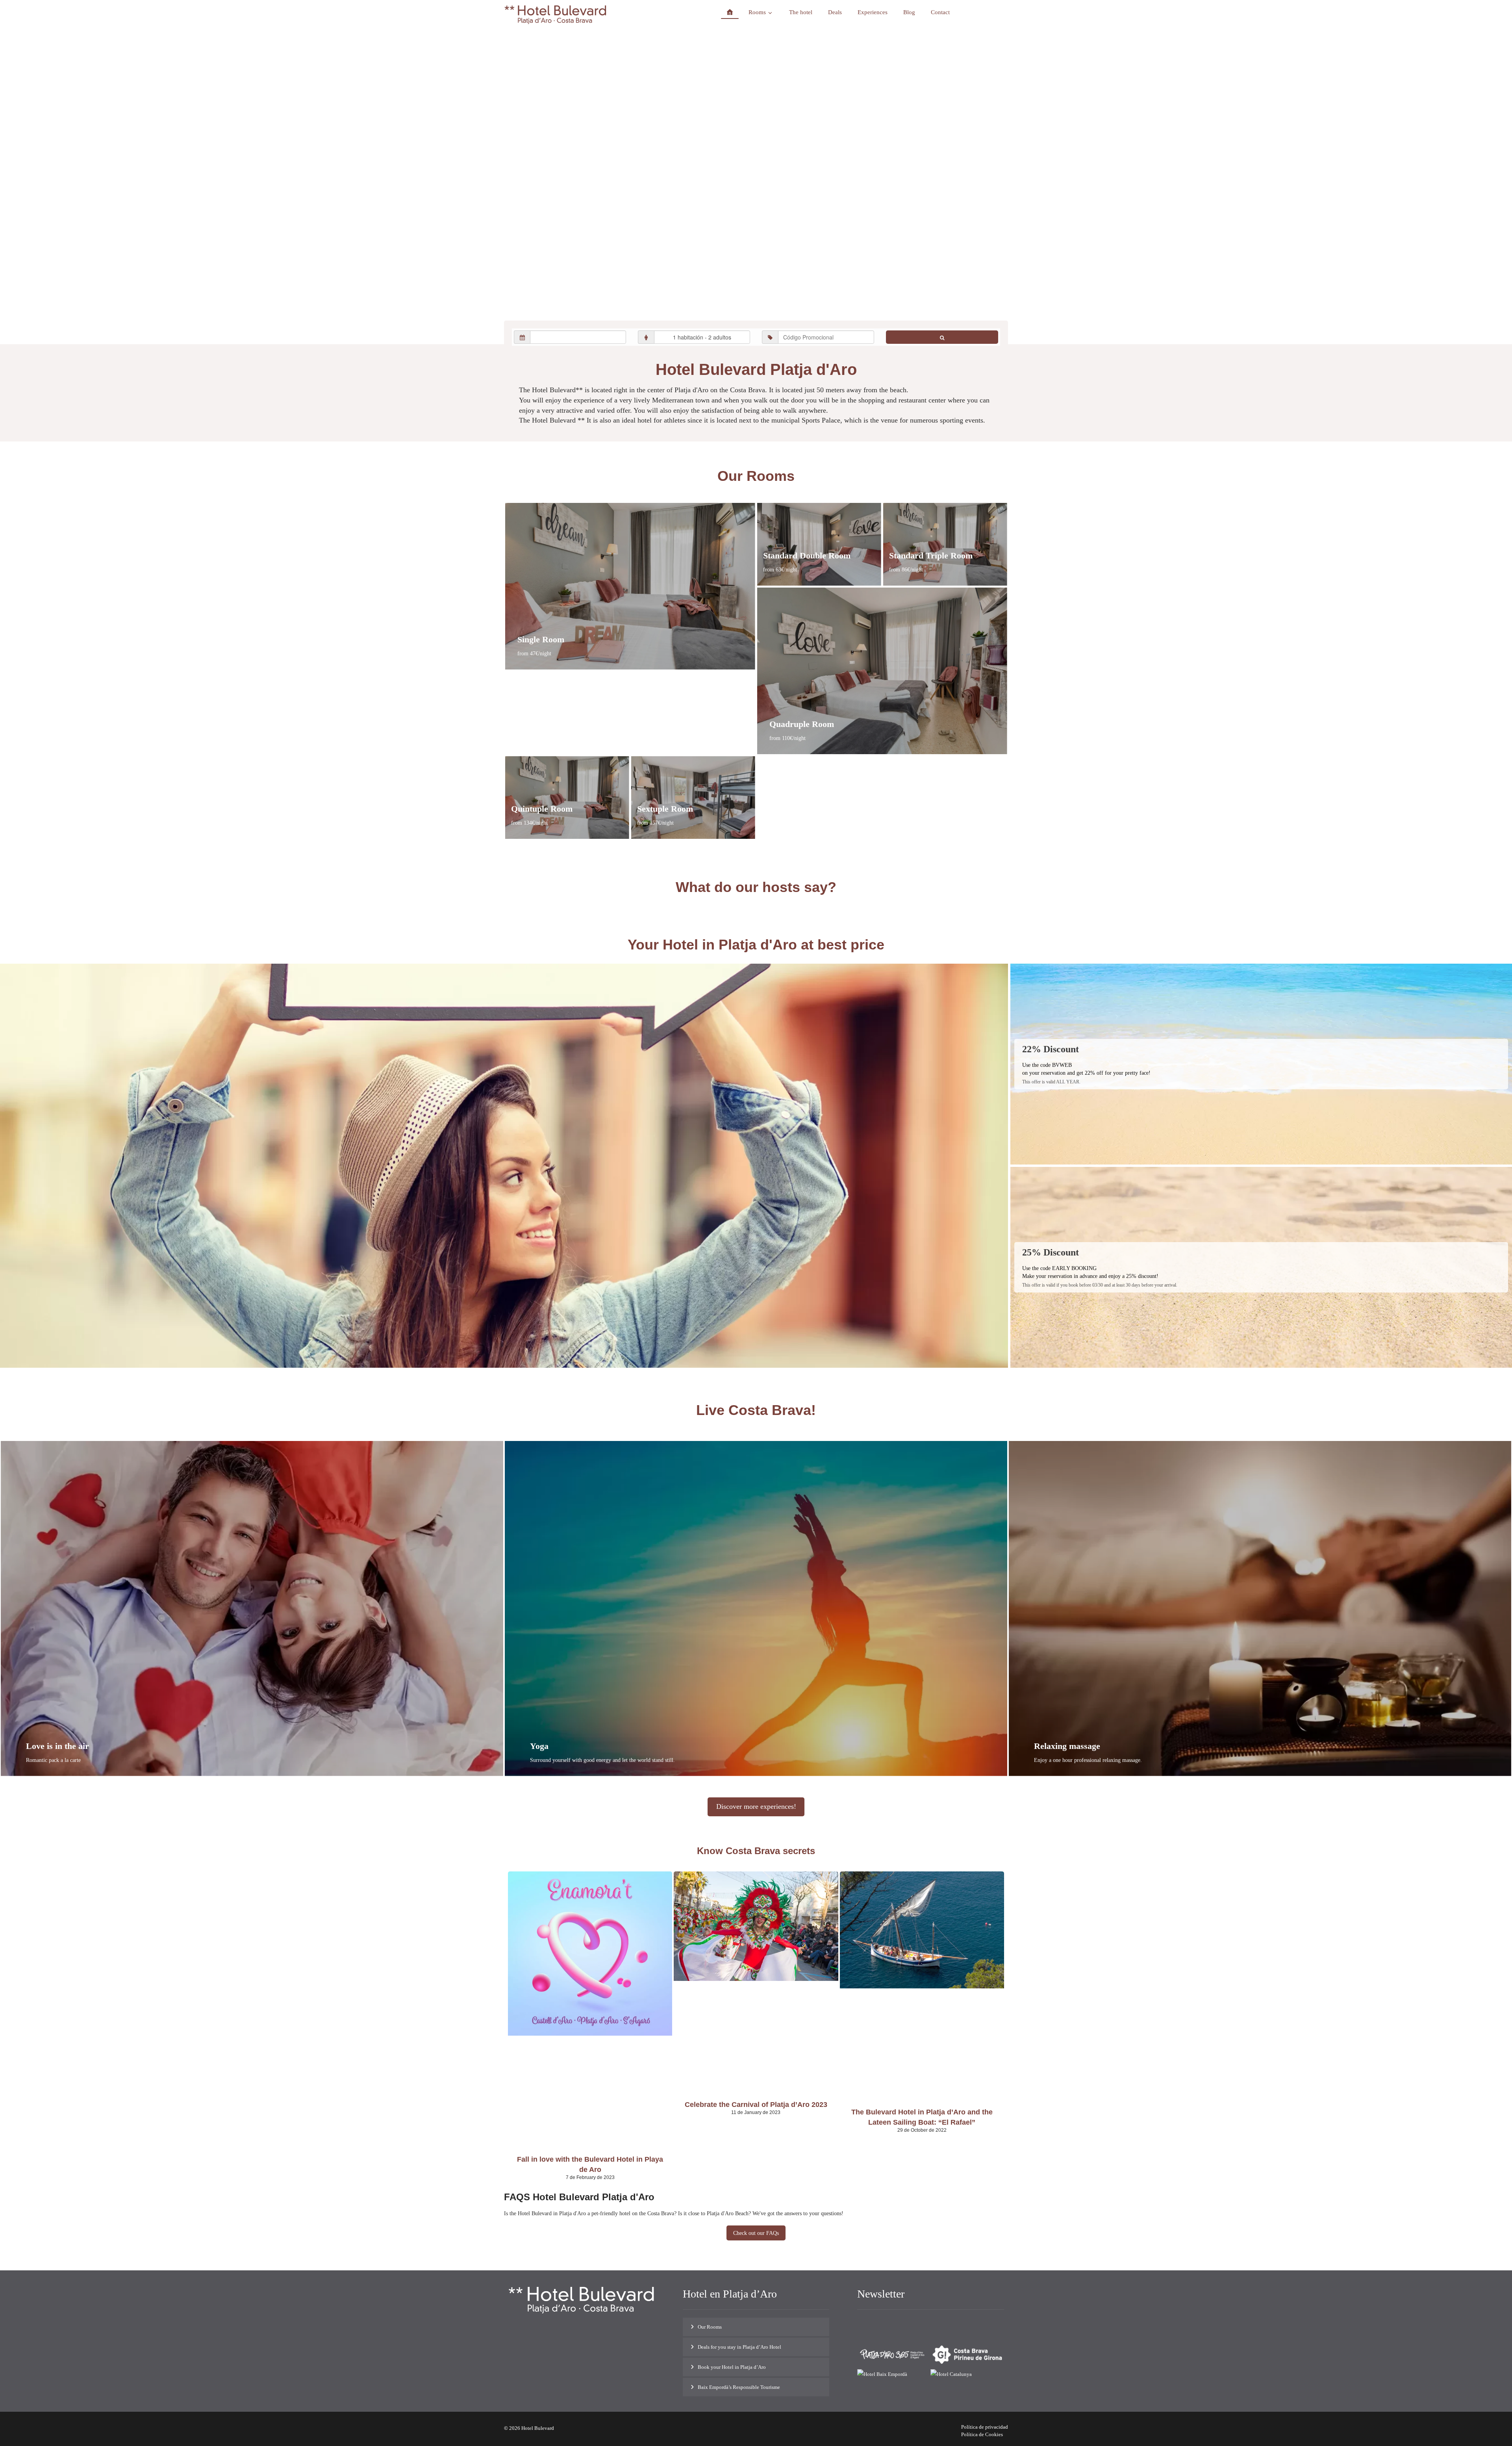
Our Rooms (710, 2327)
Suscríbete (985, 2325)
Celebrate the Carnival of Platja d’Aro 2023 (756, 2105)
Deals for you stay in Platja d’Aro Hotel (739, 2347)
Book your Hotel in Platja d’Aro (732, 2367)
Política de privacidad (985, 2427)
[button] (564, 2343)
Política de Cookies (982, 2434)
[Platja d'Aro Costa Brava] (555, 15)
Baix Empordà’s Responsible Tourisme (739, 2387)
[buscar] (942, 337)
